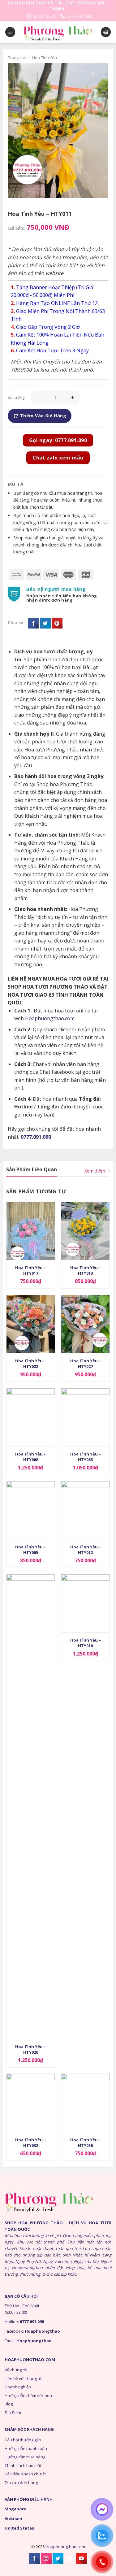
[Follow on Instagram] (46, 2559)
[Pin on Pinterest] (57, 623)
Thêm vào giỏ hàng (43, 416)
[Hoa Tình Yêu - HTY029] (31, 1807)
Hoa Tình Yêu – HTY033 (86, 1457)
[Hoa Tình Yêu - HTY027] (85, 1324)
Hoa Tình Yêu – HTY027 (86, 1364)
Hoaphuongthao (42, 2331)
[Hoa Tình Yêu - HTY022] (31, 1324)
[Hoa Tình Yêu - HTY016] (85, 2103)
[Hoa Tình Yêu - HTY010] (85, 1603)
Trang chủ (17, 58)
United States (19, 2528)
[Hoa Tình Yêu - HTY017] (31, 1231)
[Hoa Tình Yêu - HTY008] (31, 1417)
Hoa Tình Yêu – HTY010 (86, 1643)
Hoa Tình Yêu (45, 58)
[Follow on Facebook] (34, 2559)
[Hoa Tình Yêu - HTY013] (85, 1231)
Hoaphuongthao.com (50, 1018)
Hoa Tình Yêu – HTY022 (30, 1364)
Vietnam (13, 2518)
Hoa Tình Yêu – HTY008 (30, 1457)
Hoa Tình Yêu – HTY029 (30, 2049)
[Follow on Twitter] (58, 2559)
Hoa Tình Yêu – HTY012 (86, 1550)
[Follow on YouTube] (82, 2559)
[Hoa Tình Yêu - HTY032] (31, 2103)
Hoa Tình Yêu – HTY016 (86, 2143)
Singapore (15, 2509)
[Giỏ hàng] (106, 32)
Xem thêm (95, 1171)
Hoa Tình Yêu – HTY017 (30, 1270)
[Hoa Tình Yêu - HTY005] (31, 1510)
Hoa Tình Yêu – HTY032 (30, 2143)
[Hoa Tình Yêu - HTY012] (85, 1510)
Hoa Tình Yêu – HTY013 (86, 1270)
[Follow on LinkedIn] (70, 2559)
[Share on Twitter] (45, 623)
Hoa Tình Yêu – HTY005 (30, 1550)
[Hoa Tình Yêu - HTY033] (85, 1417)
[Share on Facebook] (33, 623)
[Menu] (10, 32)
